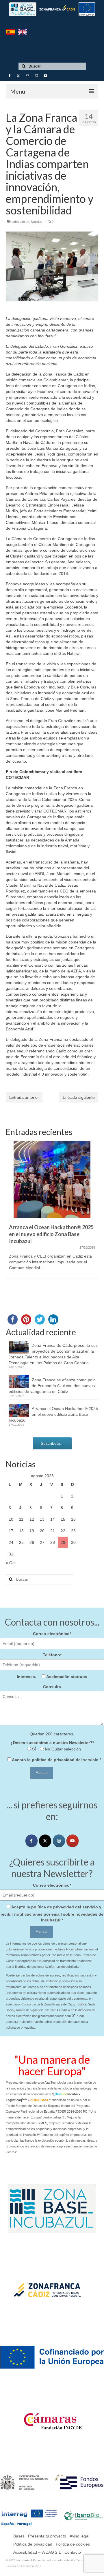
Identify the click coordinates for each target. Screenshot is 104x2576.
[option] (52, 1212)
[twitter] (45, 1841)
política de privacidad (53, 1760)
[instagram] (59, 1841)
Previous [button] (11, 1219)
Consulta (52, 1687)
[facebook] (31, 1841)
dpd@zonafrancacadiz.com (52, 2016)
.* (56, 1760)
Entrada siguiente (79, 1097)
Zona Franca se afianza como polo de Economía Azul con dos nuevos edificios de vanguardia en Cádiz (52, 1386)
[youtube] (73, 1841)
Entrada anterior (24, 1097)
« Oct (11, 1563)
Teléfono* (52, 1655)
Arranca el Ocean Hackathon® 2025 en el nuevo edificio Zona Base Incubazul (53, 1414)
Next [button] (93, 1219)
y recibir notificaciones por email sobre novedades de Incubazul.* (52, 1913)
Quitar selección (66, 1749)
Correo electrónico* (52, 1634)
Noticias (37, 222)
